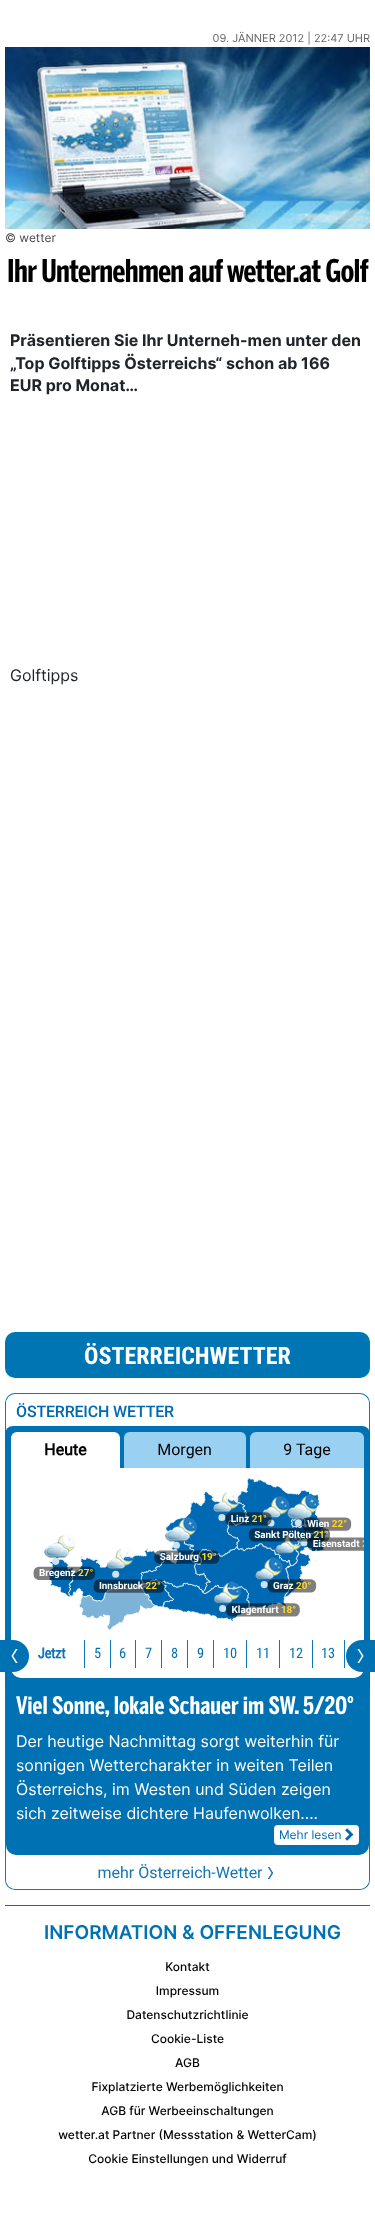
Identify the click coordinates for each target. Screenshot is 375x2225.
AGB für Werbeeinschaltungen (187, 2110)
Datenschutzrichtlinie (187, 2014)
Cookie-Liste (187, 2038)
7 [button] (148, 1653)
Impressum (187, 1990)
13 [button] (328, 1653)
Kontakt (187, 1966)
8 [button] (174, 1653)
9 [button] (200, 1653)
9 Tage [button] (306, 1449)
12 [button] (296, 1653)
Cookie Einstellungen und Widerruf (187, 2158)
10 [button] (230, 1653)
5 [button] (97, 1653)
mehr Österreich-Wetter (179, 1872)
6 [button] (122, 1653)
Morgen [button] (185, 1449)
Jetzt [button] (52, 1653)
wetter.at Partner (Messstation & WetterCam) (187, 2134)
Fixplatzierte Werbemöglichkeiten (187, 2086)
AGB (187, 2062)
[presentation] (14, 1656)
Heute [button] (65, 1449)
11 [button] (263, 1653)
